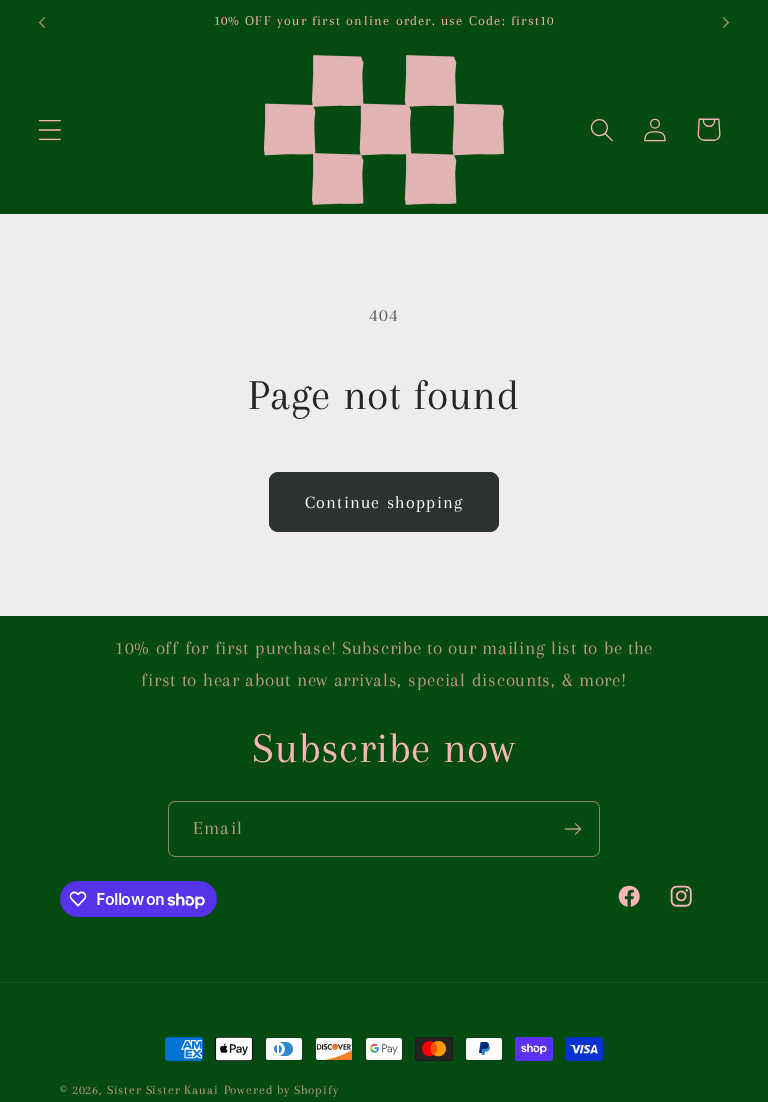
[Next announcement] (726, 23)
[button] (50, 129)
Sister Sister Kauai (163, 1090)
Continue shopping (384, 502)
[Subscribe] (572, 829)
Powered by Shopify (281, 1090)
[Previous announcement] (42, 23)
